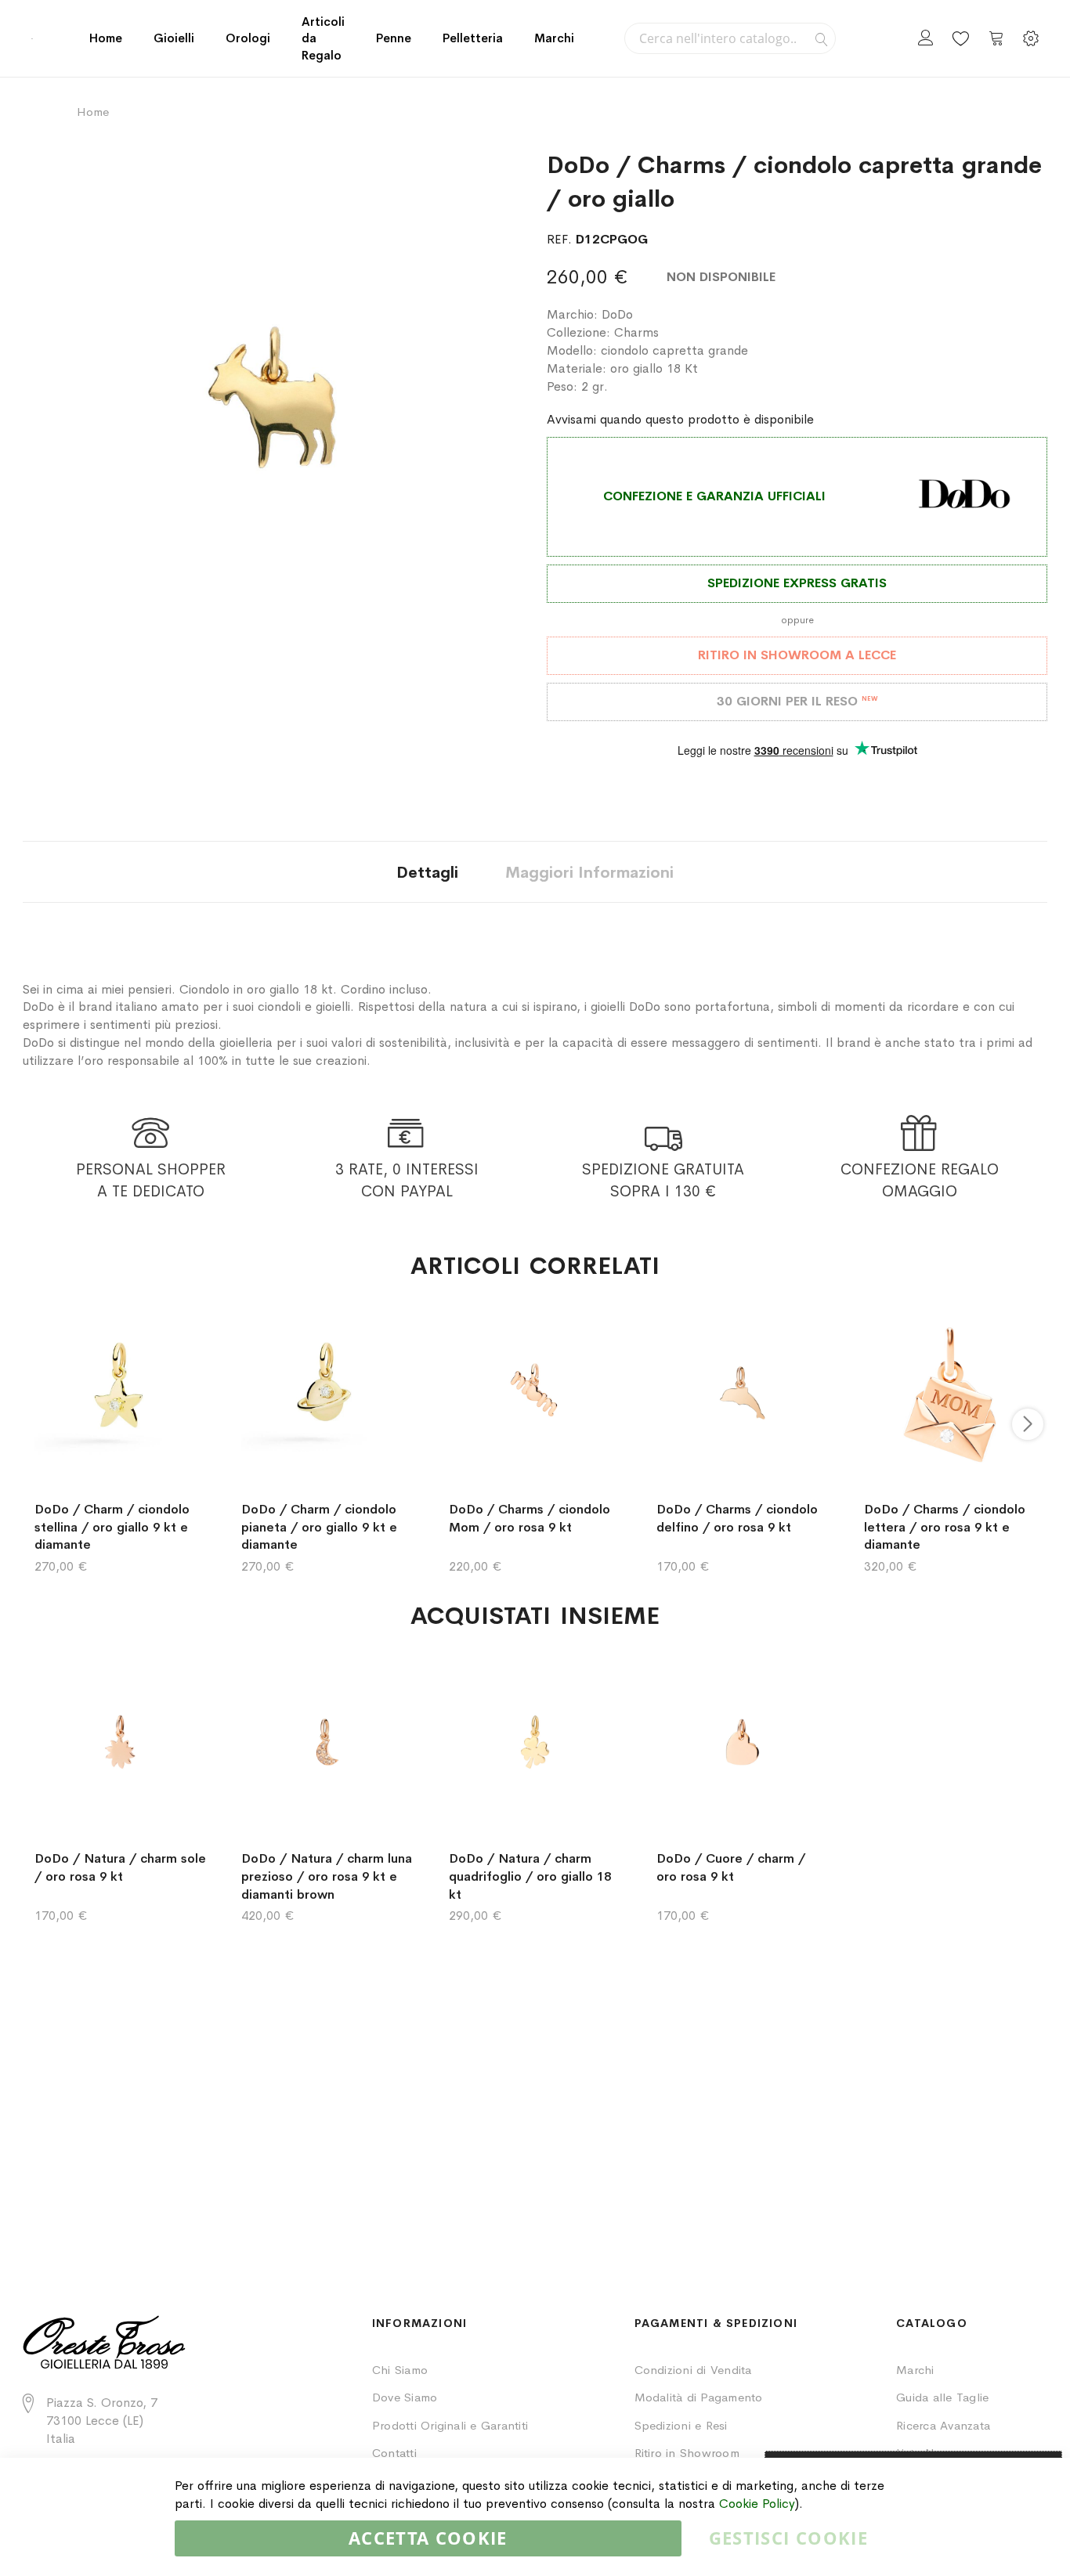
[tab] (427, 872)
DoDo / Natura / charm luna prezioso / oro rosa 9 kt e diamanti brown (327, 1876)
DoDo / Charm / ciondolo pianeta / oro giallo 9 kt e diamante (319, 1527)
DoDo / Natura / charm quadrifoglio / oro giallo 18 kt (530, 1876)
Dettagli (427, 873)
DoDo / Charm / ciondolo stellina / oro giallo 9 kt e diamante (112, 1527)
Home (106, 38)
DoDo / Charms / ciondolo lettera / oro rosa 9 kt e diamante (945, 1527)
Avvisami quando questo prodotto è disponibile (680, 419)
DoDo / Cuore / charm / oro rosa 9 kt (731, 1867)
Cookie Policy (757, 2504)
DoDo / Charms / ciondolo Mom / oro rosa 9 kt (530, 1518)
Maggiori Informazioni (589, 873)
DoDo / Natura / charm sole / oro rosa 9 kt (120, 1867)
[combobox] (730, 38)
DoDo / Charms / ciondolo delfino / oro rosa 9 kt (737, 1518)
